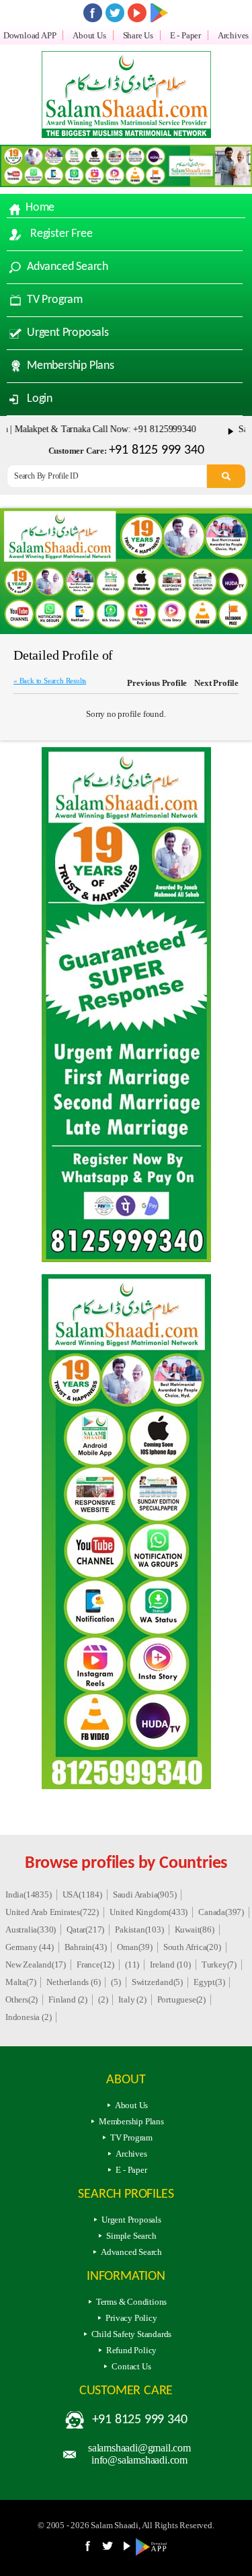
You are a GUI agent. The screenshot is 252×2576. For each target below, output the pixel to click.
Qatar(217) (85, 1929)
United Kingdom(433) (149, 1912)
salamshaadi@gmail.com (139, 2448)
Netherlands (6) (73, 1982)
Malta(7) (20, 1982)
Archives (233, 35)
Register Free (61, 234)
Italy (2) (132, 1999)
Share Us (138, 35)
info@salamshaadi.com (139, 2460)
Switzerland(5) (157, 1982)
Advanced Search (68, 267)
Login (40, 399)
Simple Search (131, 2236)
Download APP (30, 35)
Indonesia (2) (28, 2017)
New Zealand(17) (36, 1964)
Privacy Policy (131, 2318)
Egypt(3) (209, 1982)
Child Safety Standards (132, 2334)
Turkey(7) (219, 1964)
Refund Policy (131, 2350)
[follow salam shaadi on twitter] (115, 13)
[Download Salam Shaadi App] (159, 13)
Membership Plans (71, 366)
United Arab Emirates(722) (52, 1912)
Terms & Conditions (131, 2302)
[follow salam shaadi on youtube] (137, 13)
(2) (103, 1999)
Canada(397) (221, 1912)
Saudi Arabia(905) (145, 1894)
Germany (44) (30, 1947)
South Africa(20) (192, 1947)
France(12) (95, 1964)
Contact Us (131, 2366)
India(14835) (29, 1894)
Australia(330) (31, 1929)
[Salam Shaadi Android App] (154, 2553)
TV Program (55, 300)
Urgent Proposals (68, 333)
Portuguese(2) (181, 1999)
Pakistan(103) (139, 1929)
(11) (132, 1964)
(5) (116, 1982)
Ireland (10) (170, 1964)
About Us (89, 35)
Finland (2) (68, 1999)
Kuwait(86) (195, 1929)
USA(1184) (82, 1894)
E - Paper (185, 35)
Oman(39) (134, 1947)
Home (40, 208)
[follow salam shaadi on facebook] (93, 13)
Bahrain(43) (86, 1947)
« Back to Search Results (50, 681)
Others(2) (22, 1999)
